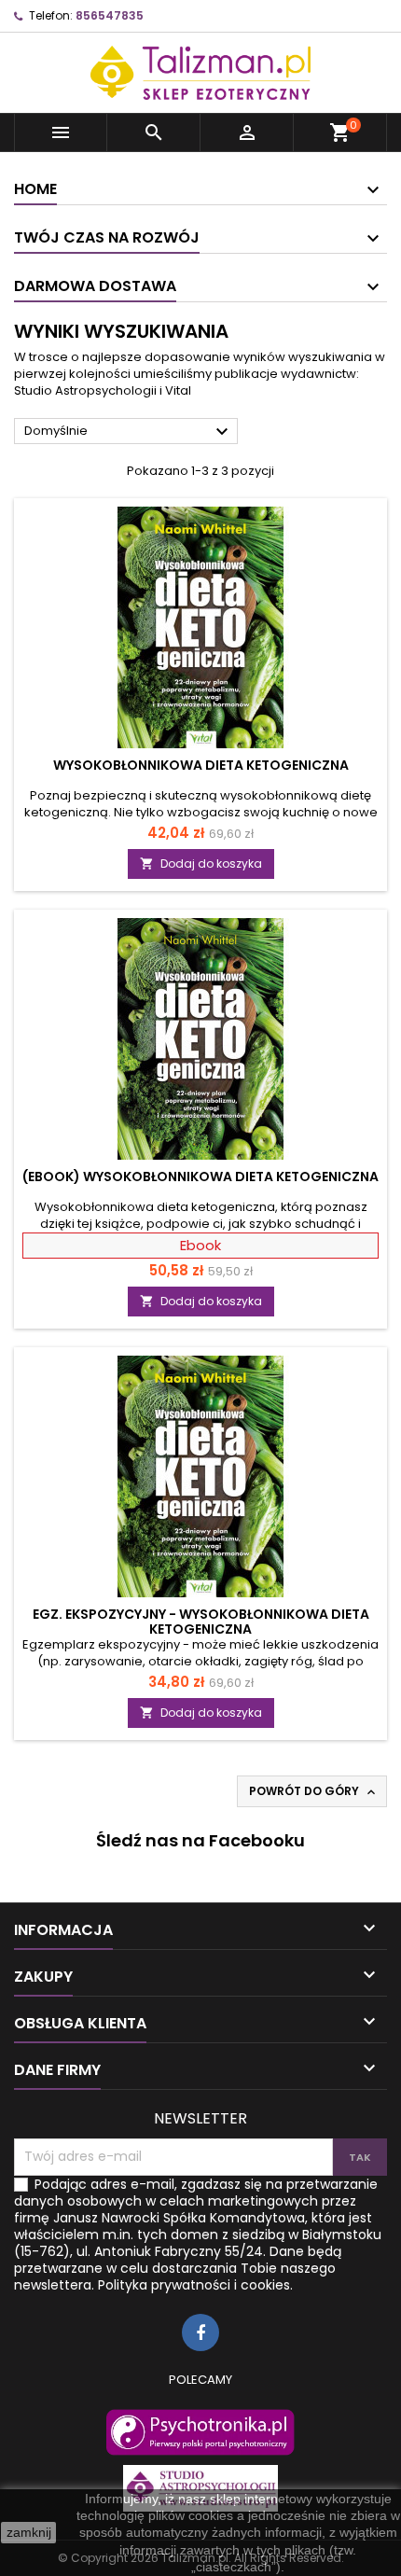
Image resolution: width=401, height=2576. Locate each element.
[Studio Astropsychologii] (200, 2488)
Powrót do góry (314, 1791)
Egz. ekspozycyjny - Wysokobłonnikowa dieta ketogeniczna (201, 1622)
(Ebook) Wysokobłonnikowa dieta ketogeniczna (200, 1177)
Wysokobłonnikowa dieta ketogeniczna (201, 765)
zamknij (29, 2532)
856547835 (110, 15)
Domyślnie (129, 432)
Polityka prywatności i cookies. (195, 2285)
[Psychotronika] (200, 2432)
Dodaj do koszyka (201, 863)
